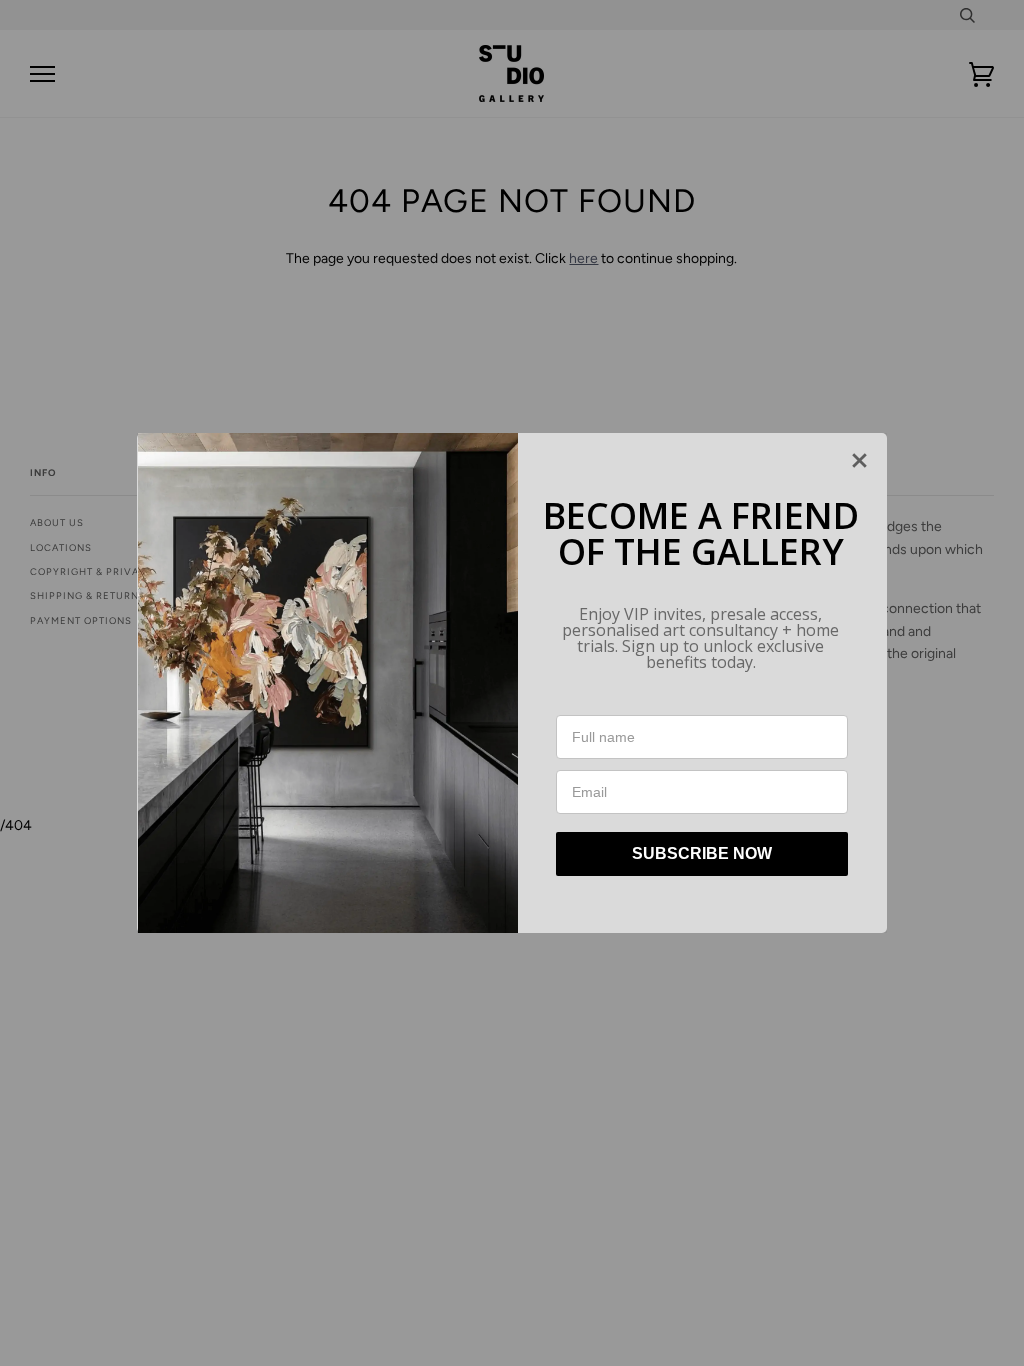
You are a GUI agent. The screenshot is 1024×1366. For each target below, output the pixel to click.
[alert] (512, 683)
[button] (859, 460)
